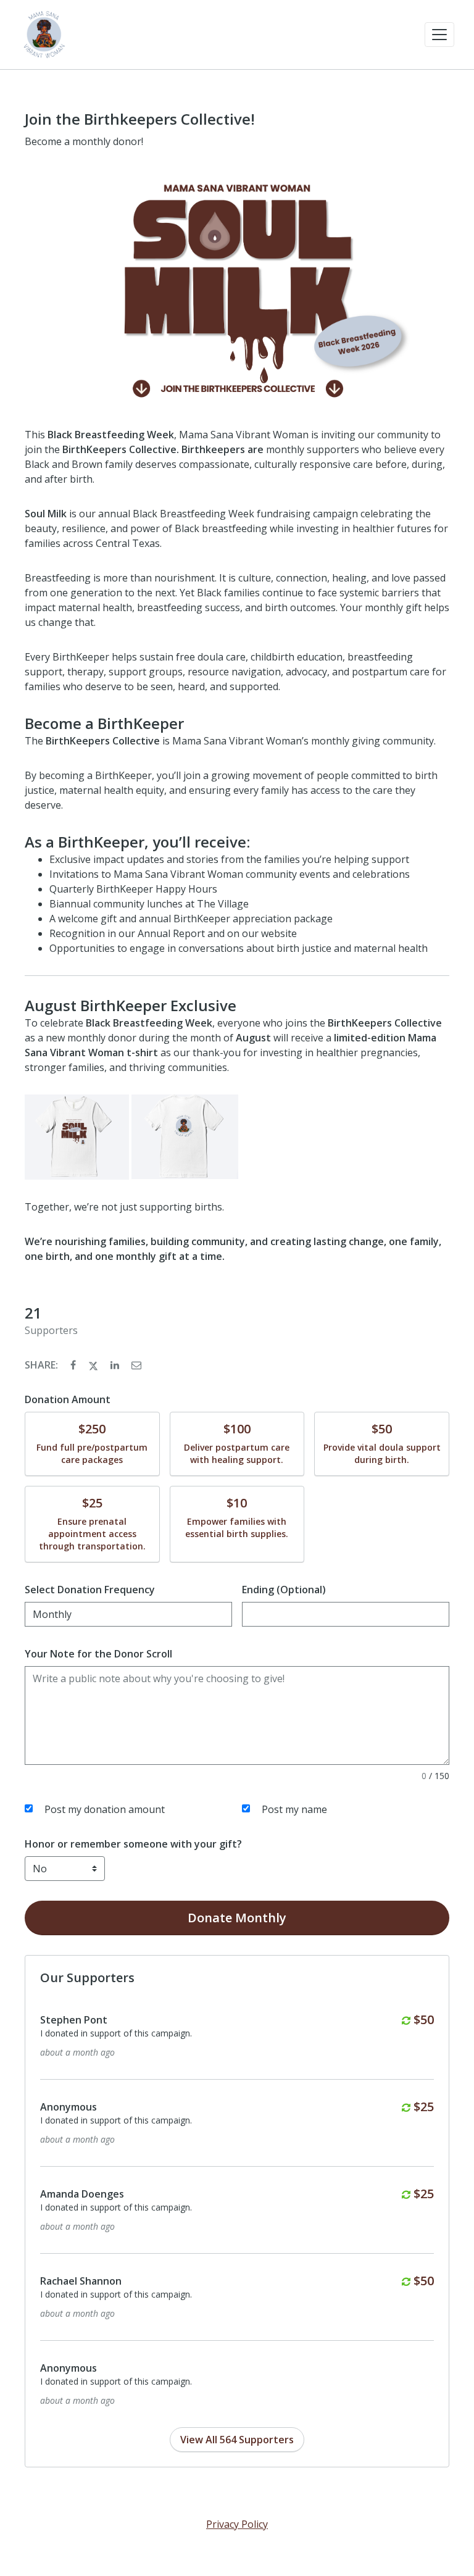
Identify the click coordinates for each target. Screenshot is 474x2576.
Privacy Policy (237, 2524)
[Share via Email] (136, 1365)
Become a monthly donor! (84, 141)
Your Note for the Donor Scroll (98, 1654)
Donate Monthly (237, 1918)
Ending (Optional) (284, 1590)
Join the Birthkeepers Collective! (140, 119)
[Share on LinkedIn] (116, 1365)
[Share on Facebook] (74, 1365)
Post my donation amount (105, 1809)
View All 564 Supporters (237, 2440)
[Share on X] (94, 1365)
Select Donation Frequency (90, 1590)
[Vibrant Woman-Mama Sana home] (44, 35)
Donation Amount (68, 1399)
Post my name (294, 1809)
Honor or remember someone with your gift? (133, 1844)
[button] (439, 35)
